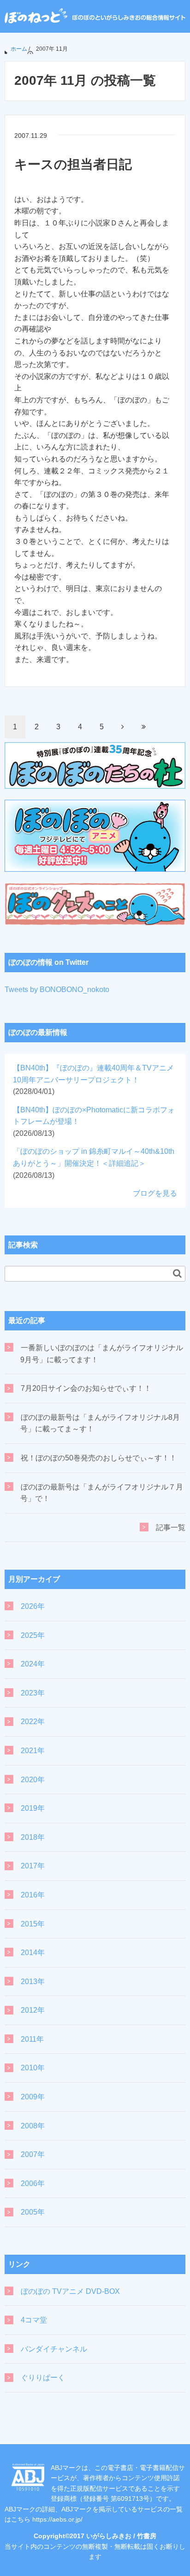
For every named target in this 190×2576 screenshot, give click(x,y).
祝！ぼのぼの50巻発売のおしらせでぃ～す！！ (99, 1458)
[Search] (177, 1273)
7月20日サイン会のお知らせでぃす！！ (86, 1388)
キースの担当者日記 (73, 164)
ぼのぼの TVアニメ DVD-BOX (70, 2291)
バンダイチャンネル (54, 2349)
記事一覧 (171, 1527)
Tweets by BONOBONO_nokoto (57, 990)
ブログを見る (155, 1193)
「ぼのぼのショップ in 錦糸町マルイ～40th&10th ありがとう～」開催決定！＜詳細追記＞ (94, 1163)
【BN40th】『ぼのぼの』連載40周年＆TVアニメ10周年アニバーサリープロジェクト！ (93, 1080)
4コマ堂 (34, 2320)
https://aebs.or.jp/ (57, 2519)
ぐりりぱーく (43, 2378)
